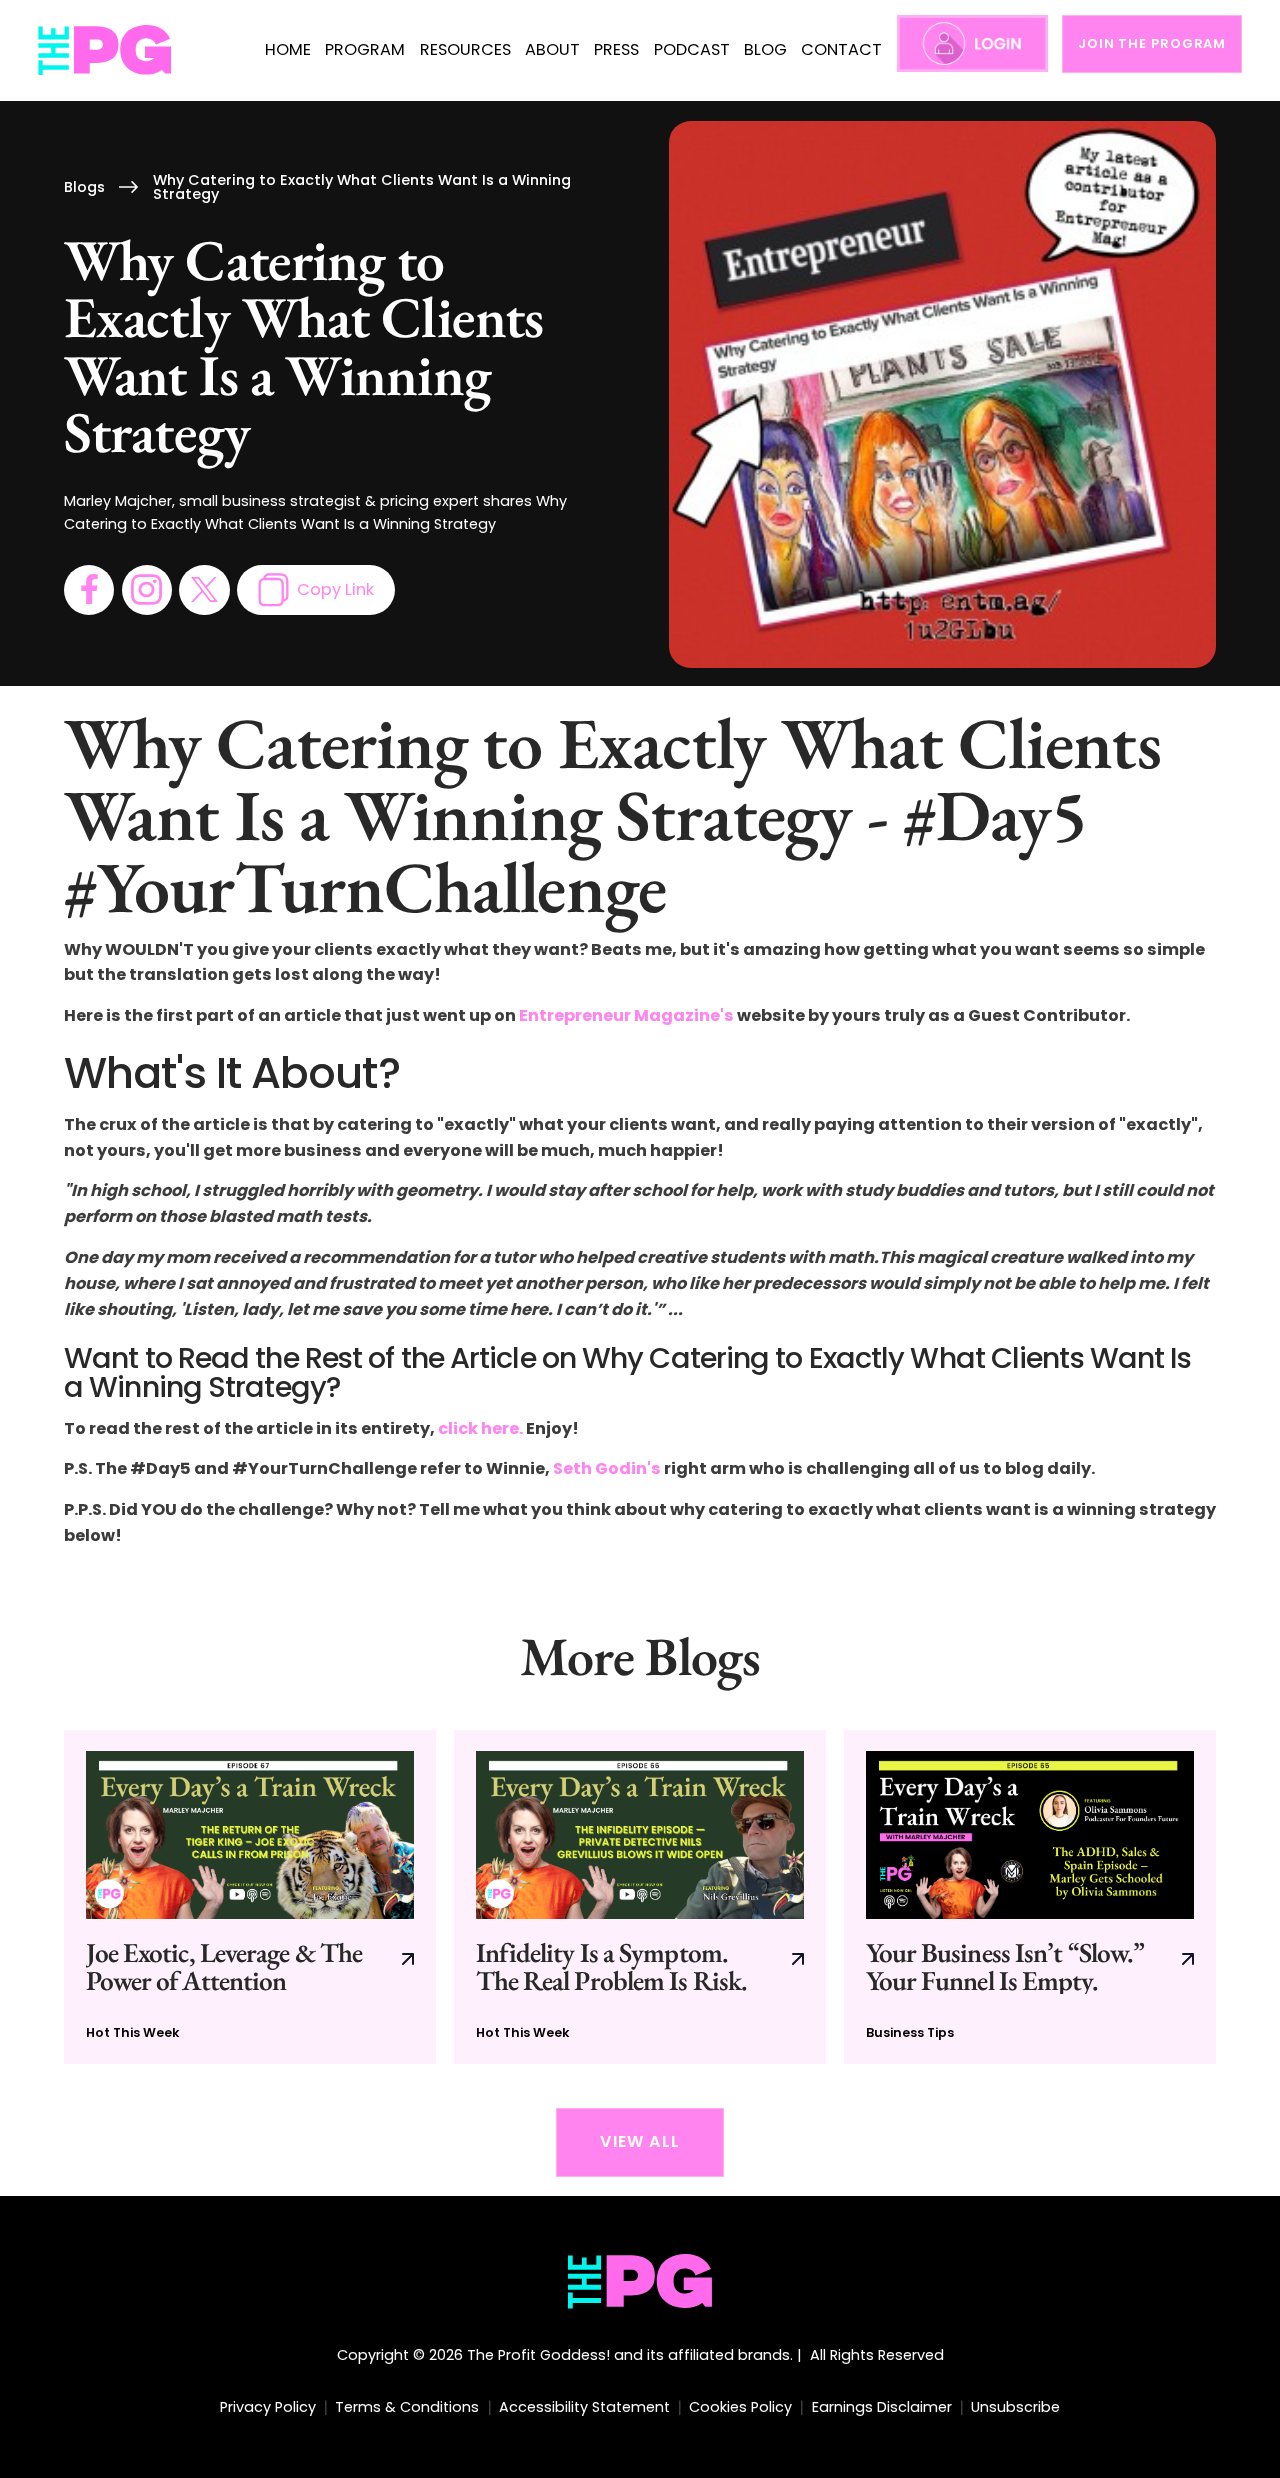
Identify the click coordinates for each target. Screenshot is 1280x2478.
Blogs (84, 187)
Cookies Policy (740, 2407)
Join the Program (1152, 43)
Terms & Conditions (407, 2407)
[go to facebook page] (89, 590)
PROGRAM (365, 49)
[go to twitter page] (204, 590)
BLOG (765, 49)
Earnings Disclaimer (882, 2407)
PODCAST (692, 49)
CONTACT (841, 49)
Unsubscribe (1015, 2407)
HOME (288, 49)
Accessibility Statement (584, 2407)
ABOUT (552, 49)
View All (640, 2141)
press (616, 49)
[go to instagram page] (147, 590)
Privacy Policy (268, 2407)
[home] (105, 50)
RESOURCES (465, 49)
